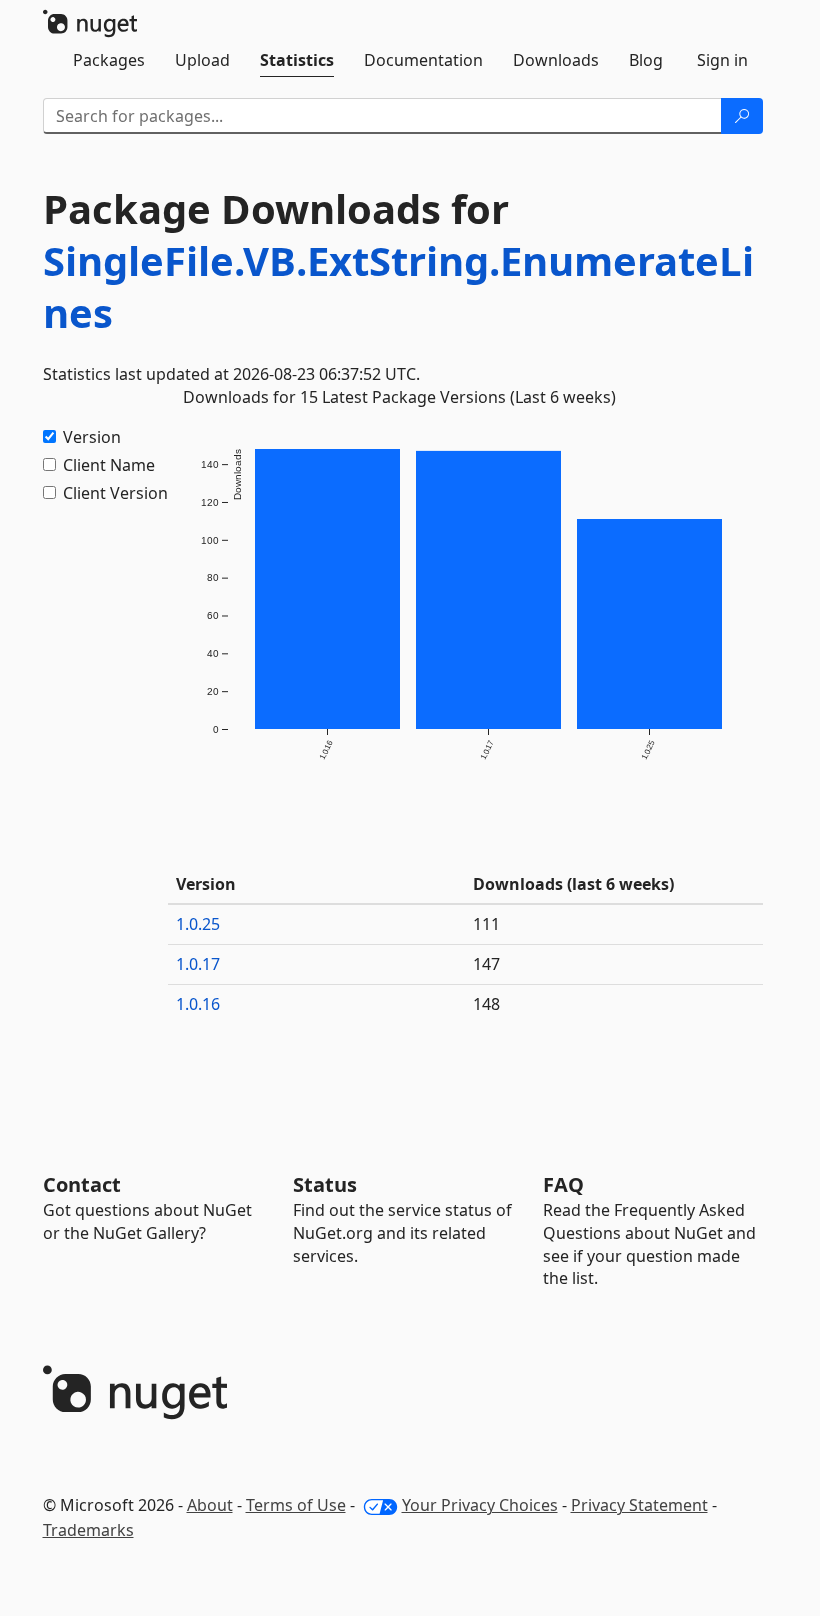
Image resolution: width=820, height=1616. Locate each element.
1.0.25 (198, 924)
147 (486, 964)
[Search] (742, 116)
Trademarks (88, 1530)
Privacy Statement (639, 1505)
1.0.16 (198, 1004)
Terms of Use (296, 1505)
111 (486, 924)
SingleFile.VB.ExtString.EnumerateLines (398, 286)
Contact (82, 1184)
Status (325, 1184)
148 (486, 1004)
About (210, 1505)
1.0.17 (198, 964)
